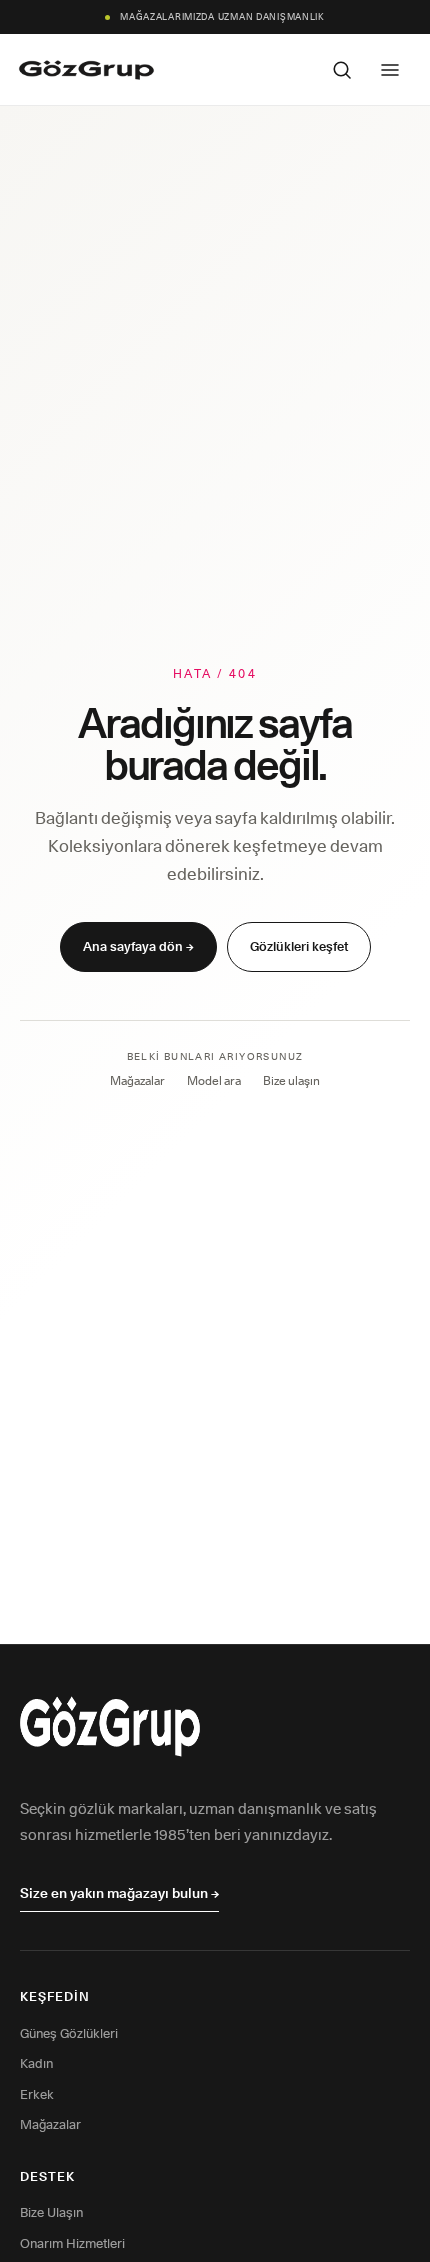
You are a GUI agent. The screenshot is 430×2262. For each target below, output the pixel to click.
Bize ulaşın (291, 1080)
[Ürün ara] (342, 70)
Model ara (214, 1080)
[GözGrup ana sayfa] (86, 70)
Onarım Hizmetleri (72, 2243)
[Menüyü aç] (390, 70)
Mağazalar (137, 1080)
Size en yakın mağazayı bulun (119, 1893)
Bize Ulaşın (51, 2212)
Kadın (36, 2063)
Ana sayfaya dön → (138, 946)
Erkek (37, 2094)
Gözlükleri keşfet (299, 946)
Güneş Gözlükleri (69, 2033)
